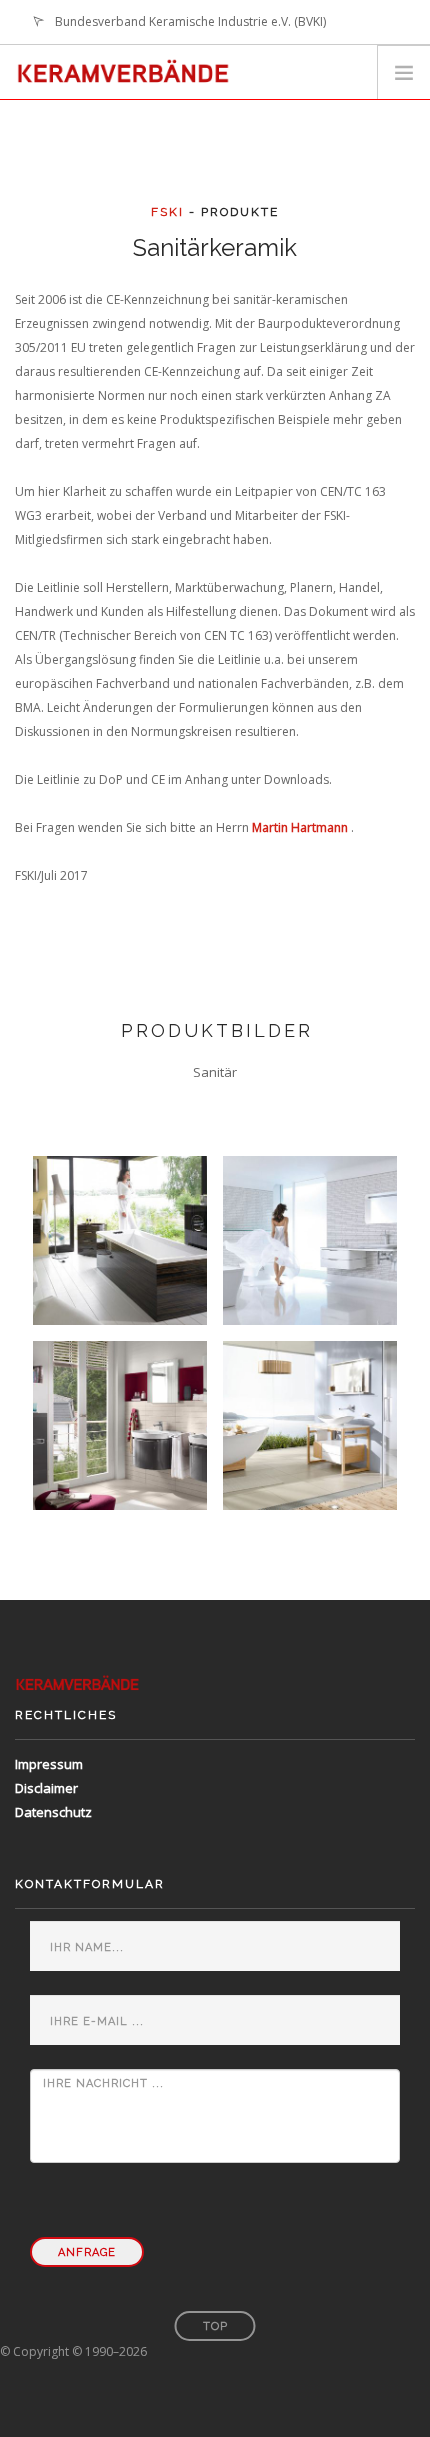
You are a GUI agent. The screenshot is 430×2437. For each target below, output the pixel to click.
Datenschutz (53, 1812)
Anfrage (87, 2252)
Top (215, 2326)
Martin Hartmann (300, 827)
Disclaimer (46, 1788)
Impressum (49, 1764)
